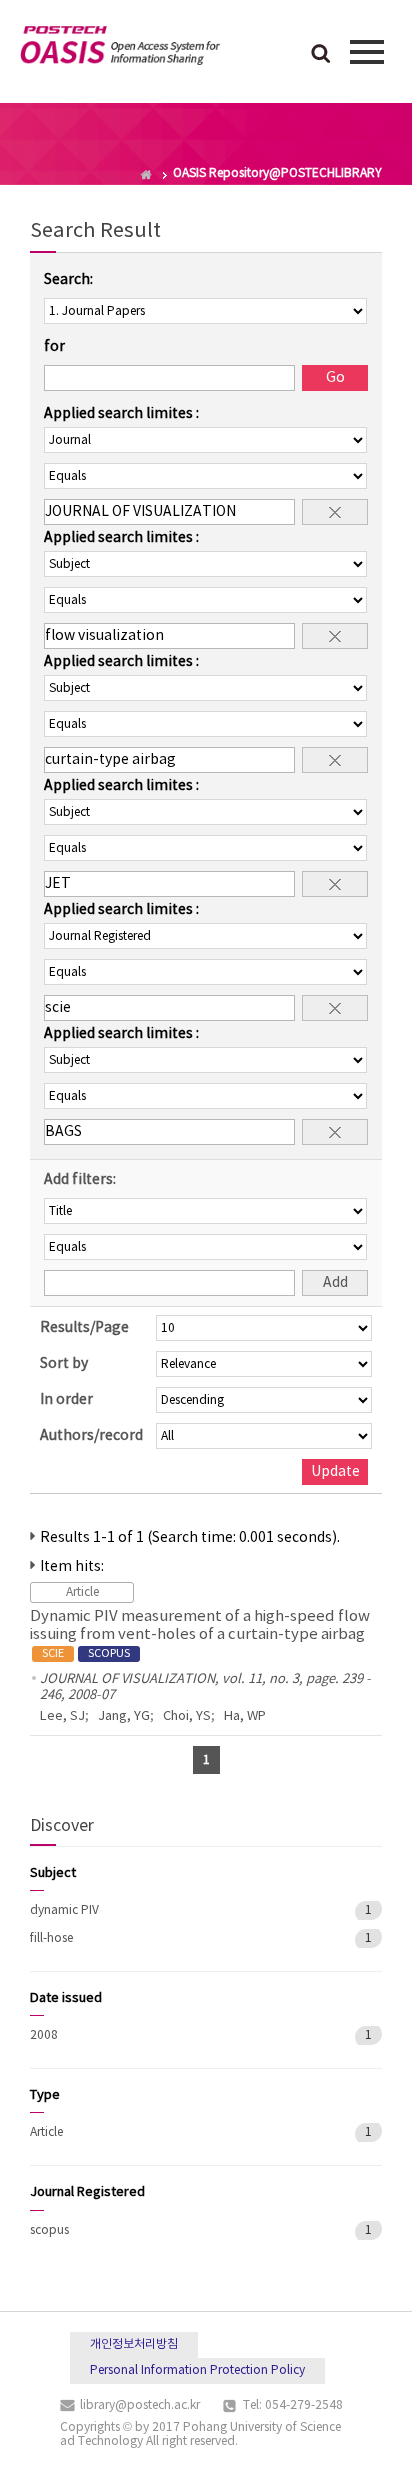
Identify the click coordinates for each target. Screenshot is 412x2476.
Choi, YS (187, 1716)
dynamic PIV (64, 1910)
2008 (44, 2035)
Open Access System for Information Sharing (120, 49)
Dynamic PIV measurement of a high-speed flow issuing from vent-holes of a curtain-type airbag (200, 1634)
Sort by (64, 1364)
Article (46, 2132)
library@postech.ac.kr (140, 2405)
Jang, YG (124, 1716)
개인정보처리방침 (134, 2344)
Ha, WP (245, 1716)
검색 (321, 55)
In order (66, 1400)
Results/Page (84, 1328)
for (54, 347)
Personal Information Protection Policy (197, 2370)
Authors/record (91, 1436)
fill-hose (51, 1938)
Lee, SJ (62, 1716)
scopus (49, 2230)
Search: (68, 280)
